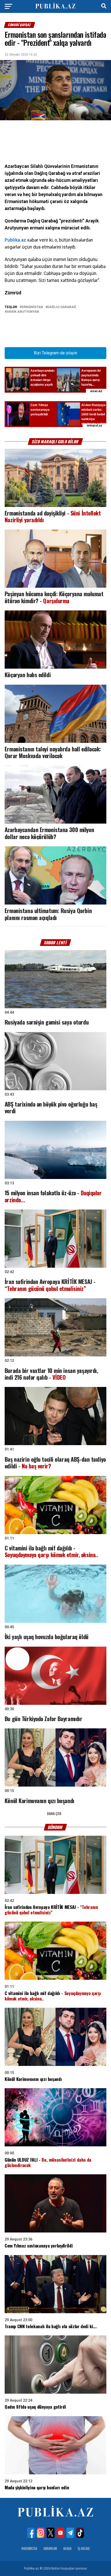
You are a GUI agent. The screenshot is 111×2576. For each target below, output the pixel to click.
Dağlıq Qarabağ (62, 307)
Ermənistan (32, 307)
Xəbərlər (50, 2548)
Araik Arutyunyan (23, 312)
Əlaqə (67, 2548)
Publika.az (15, 240)
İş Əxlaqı (84, 2548)
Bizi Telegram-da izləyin (55, 353)
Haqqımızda (29, 2548)
